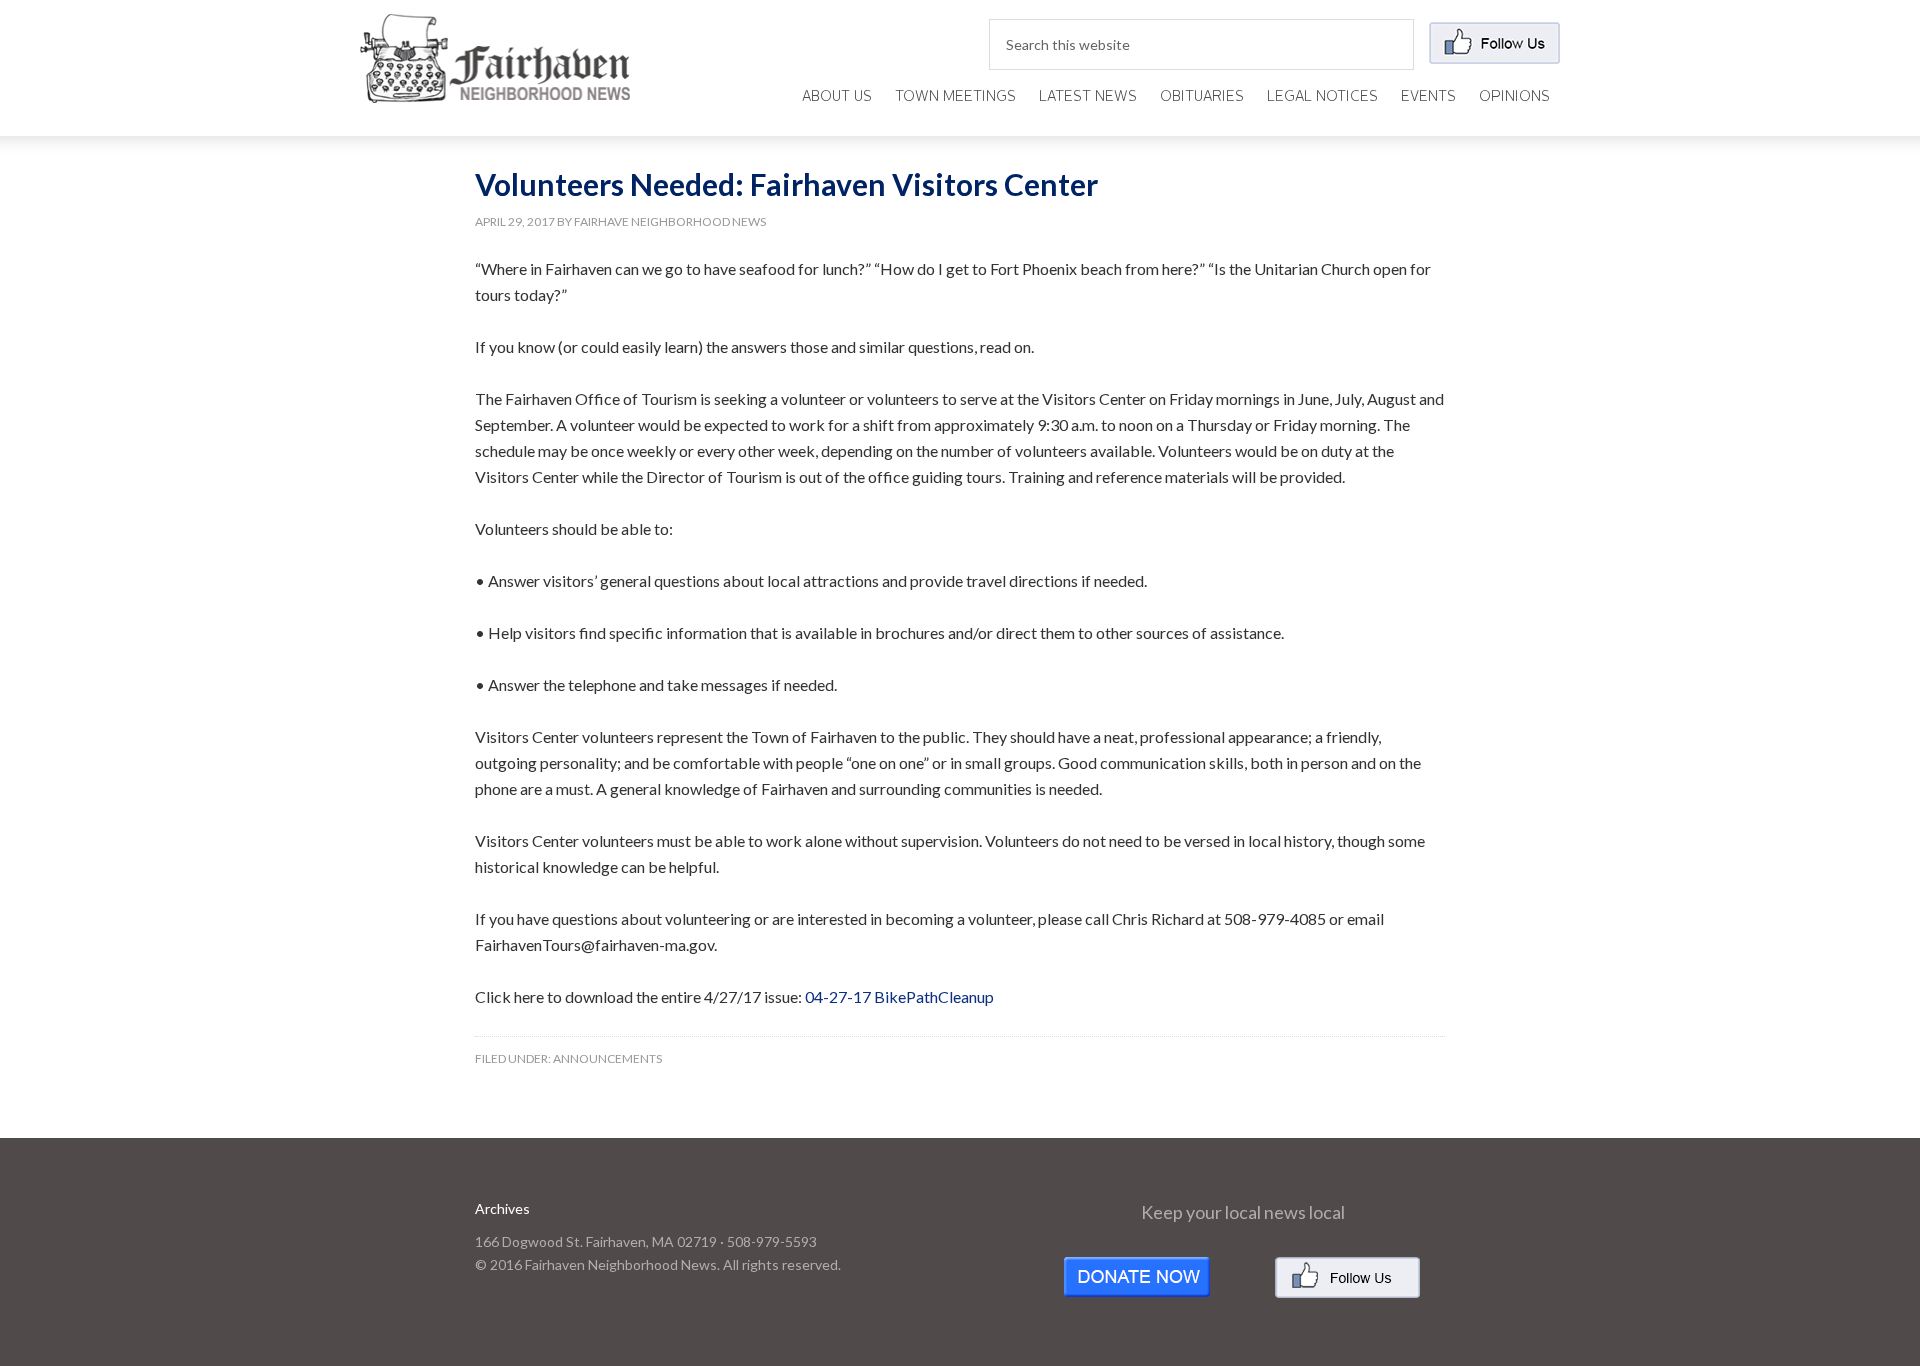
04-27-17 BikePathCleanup (899, 996)
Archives (502, 1208)
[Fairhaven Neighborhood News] (495, 86)
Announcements (607, 1058)
